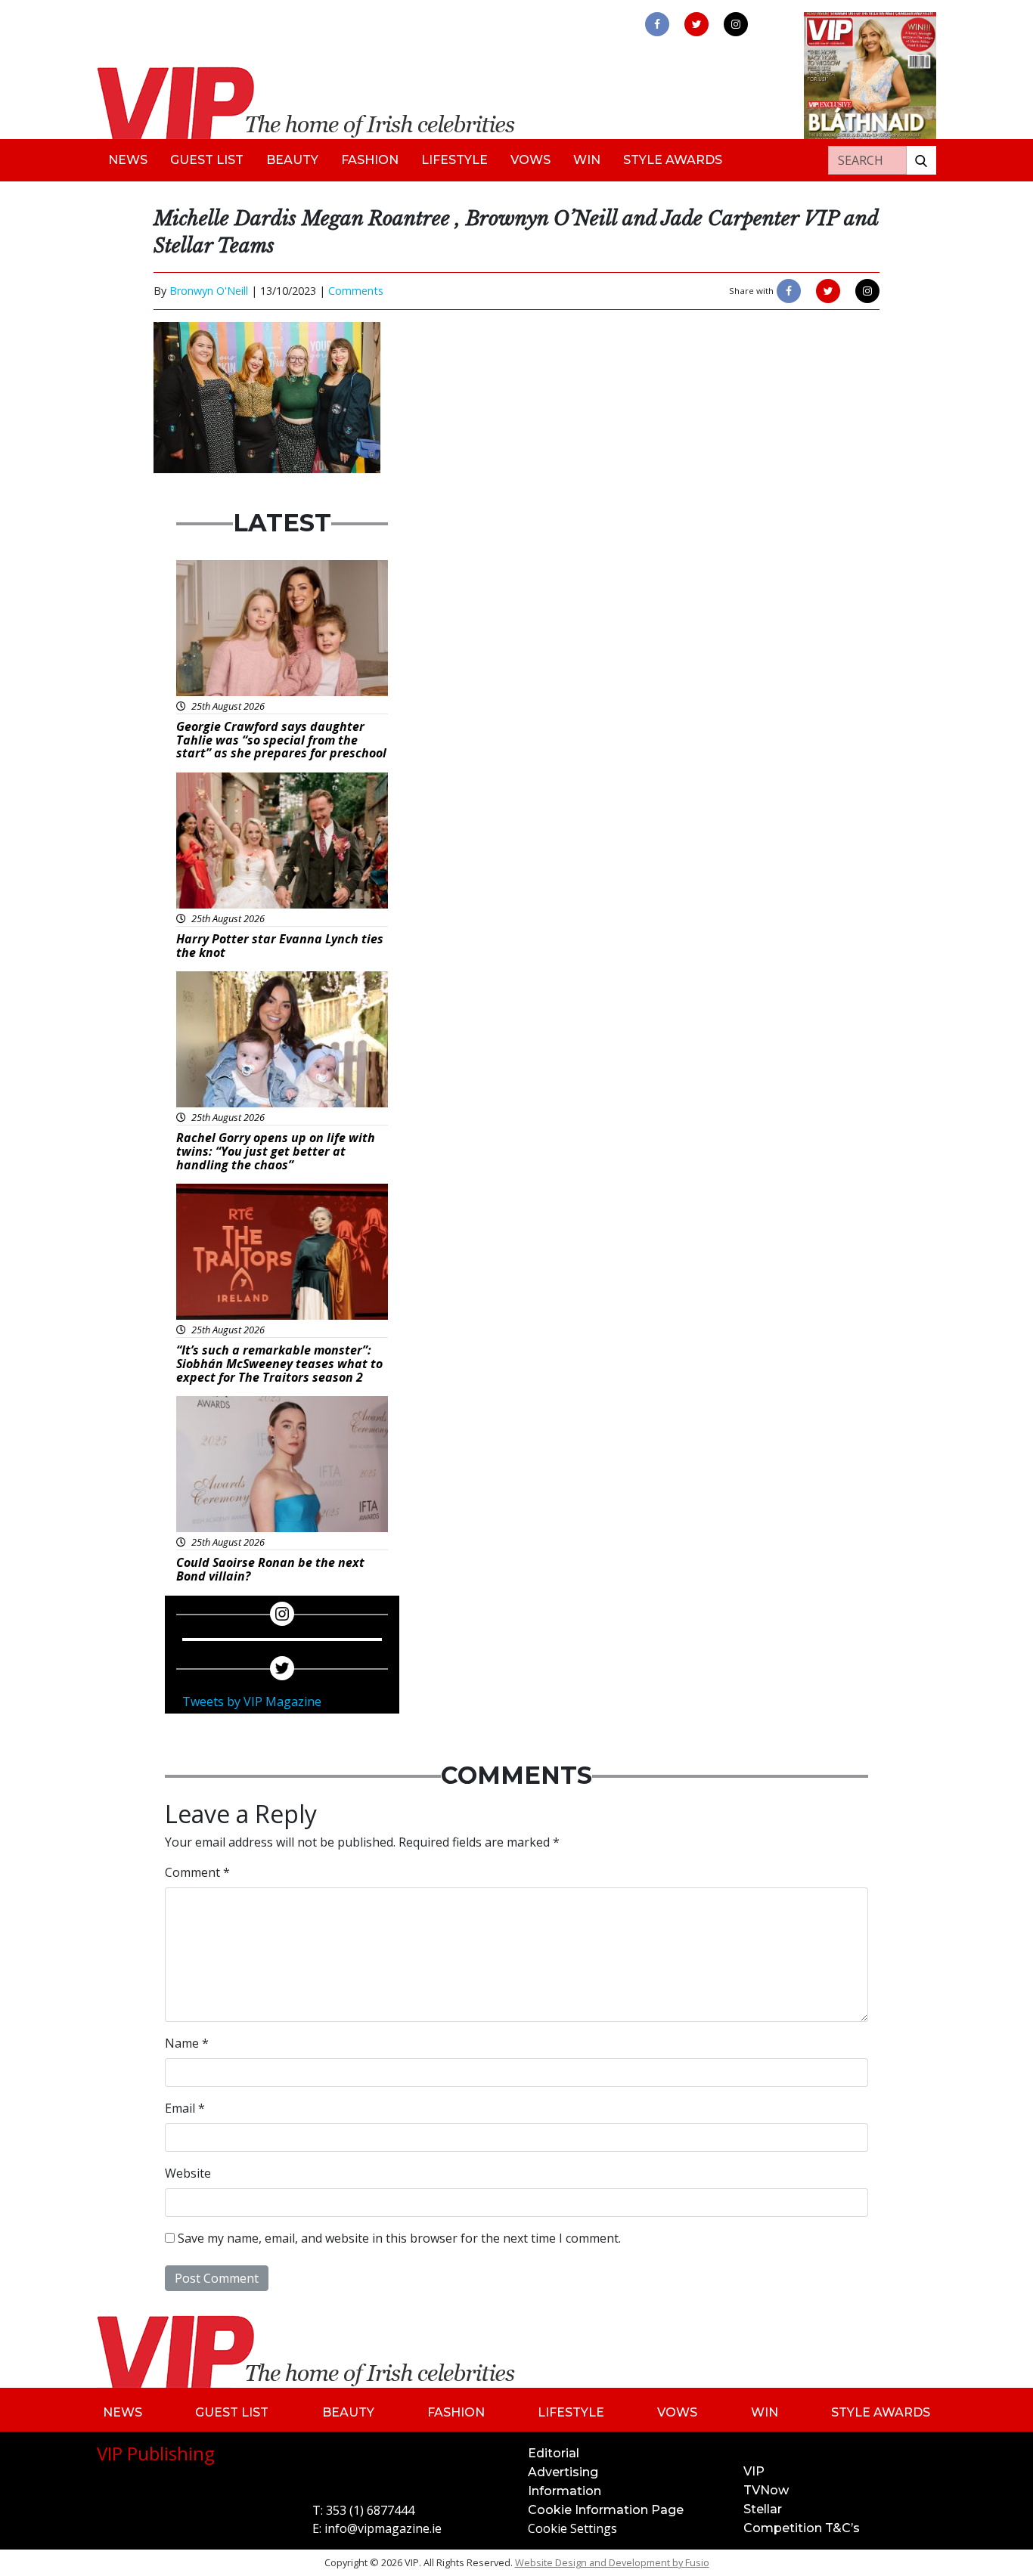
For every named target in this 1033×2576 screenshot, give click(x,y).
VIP (754, 2471)
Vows (530, 160)
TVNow (766, 2490)
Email (185, 2108)
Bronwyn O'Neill (209, 291)
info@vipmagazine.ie (383, 2528)
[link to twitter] (696, 24)
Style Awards (673, 160)
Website (188, 2173)
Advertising (563, 2472)
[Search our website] (921, 160)
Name (187, 2043)
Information (565, 2491)
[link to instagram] (736, 24)
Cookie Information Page (606, 2510)
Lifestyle (454, 160)
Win (587, 160)
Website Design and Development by (612, 2562)
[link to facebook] (657, 24)
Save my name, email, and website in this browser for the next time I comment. (399, 2238)
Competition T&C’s (802, 2528)
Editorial (554, 2453)
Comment (197, 1872)
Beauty (292, 160)
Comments (356, 291)
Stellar (763, 2509)
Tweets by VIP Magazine (252, 1701)
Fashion (370, 160)
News (128, 160)
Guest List (207, 160)
